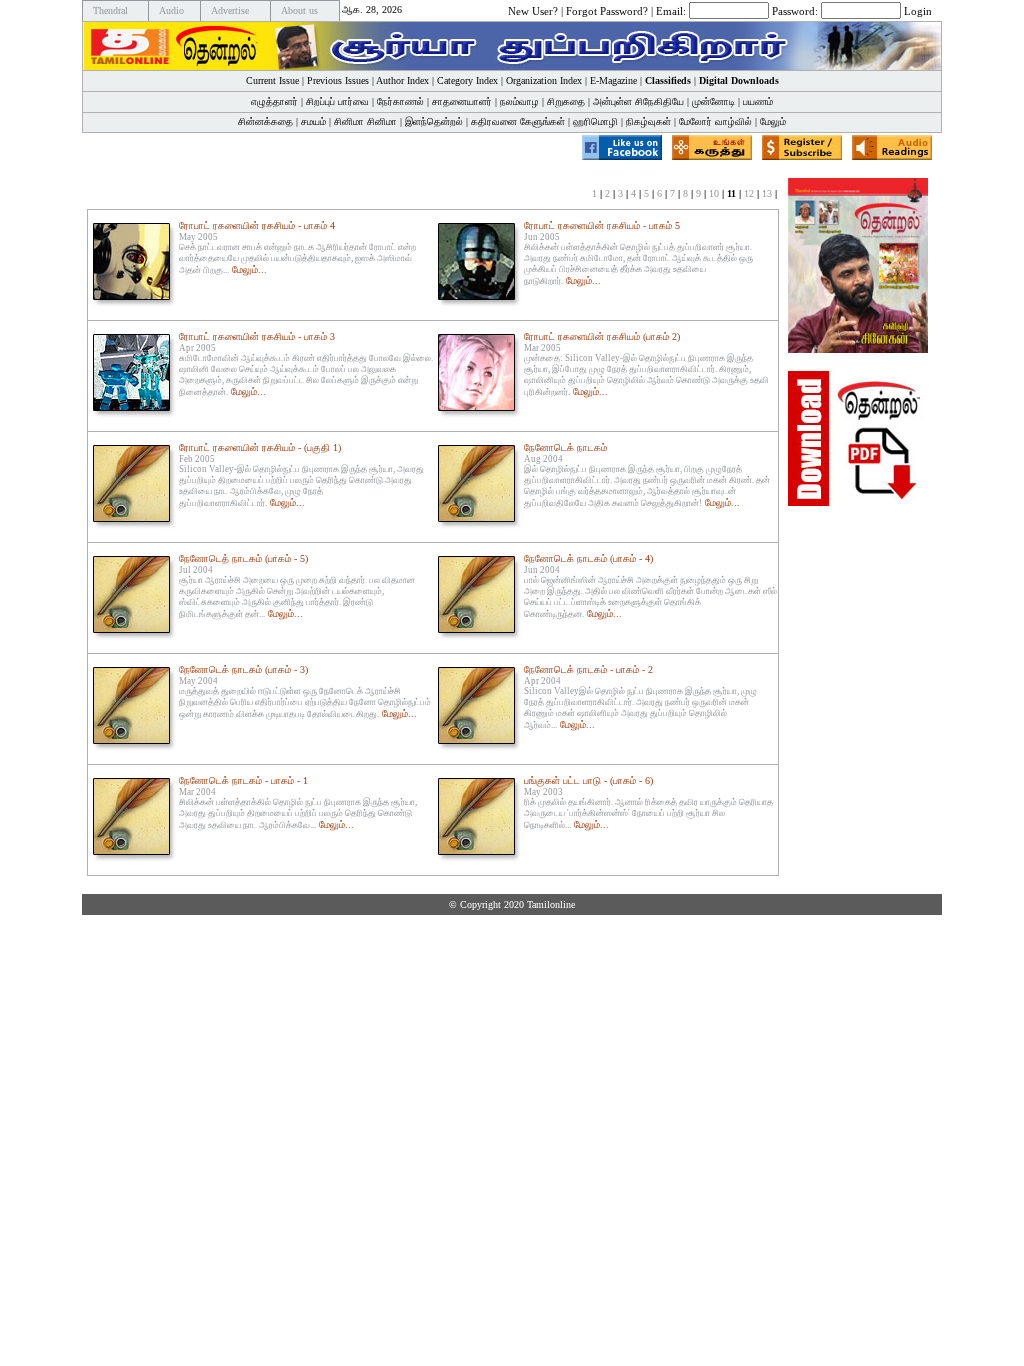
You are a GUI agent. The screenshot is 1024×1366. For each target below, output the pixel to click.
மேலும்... (249, 269)
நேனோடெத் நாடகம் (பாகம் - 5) (243, 558)
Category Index (467, 80)
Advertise (230, 10)
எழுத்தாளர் (274, 101)
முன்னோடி (713, 101)
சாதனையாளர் (462, 101)
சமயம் (313, 121)
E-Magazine (613, 80)
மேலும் (773, 121)
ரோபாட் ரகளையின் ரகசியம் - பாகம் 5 (602, 225)
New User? (533, 10)
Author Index (402, 80)
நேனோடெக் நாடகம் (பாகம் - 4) (588, 558)
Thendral (110, 10)
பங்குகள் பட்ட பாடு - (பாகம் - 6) (588, 780)
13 (767, 193)
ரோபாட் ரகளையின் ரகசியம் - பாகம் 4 (257, 225)
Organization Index (544, 80)
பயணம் (758, 101)
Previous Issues (338, 80)
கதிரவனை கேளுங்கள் (518, 121)
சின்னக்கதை (265, 121)
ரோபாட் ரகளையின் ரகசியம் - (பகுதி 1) (260, 447)
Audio (171, 10)
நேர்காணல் (400, 101)
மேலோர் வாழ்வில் (715, 121)
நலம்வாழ (519, 101)
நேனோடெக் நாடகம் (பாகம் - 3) (243, 669)
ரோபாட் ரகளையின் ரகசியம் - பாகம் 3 (257, 336)
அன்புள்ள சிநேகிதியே (638, 101)
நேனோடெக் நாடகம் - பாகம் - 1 (243, 780)
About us (299, 10)
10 (714, 193)
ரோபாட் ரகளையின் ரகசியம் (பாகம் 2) (602, 336)
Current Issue (272, 80)
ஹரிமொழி (595, 121)
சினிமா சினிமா (365, 121)
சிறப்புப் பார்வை (337, 101)
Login (918, 10)
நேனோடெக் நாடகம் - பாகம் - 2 (588, 669)
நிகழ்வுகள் (648, 121)
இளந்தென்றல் (434, 121)
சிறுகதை (566, 101)
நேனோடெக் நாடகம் (565, 447)
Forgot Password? (607, 10)
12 (749, 193)
